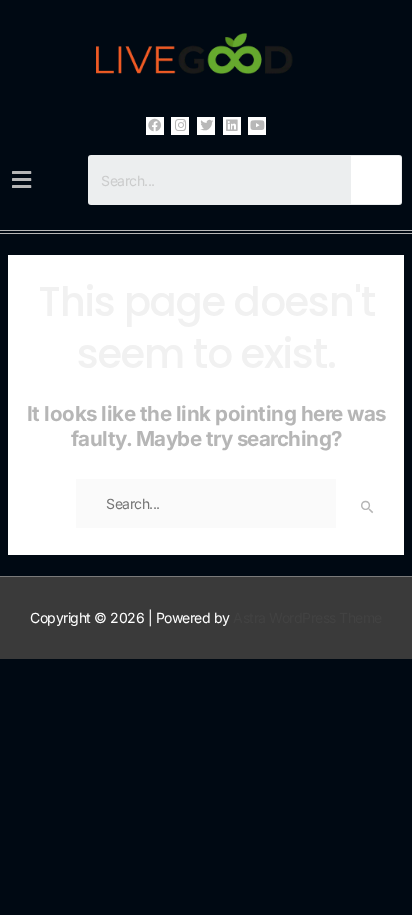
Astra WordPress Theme (307, 617)
